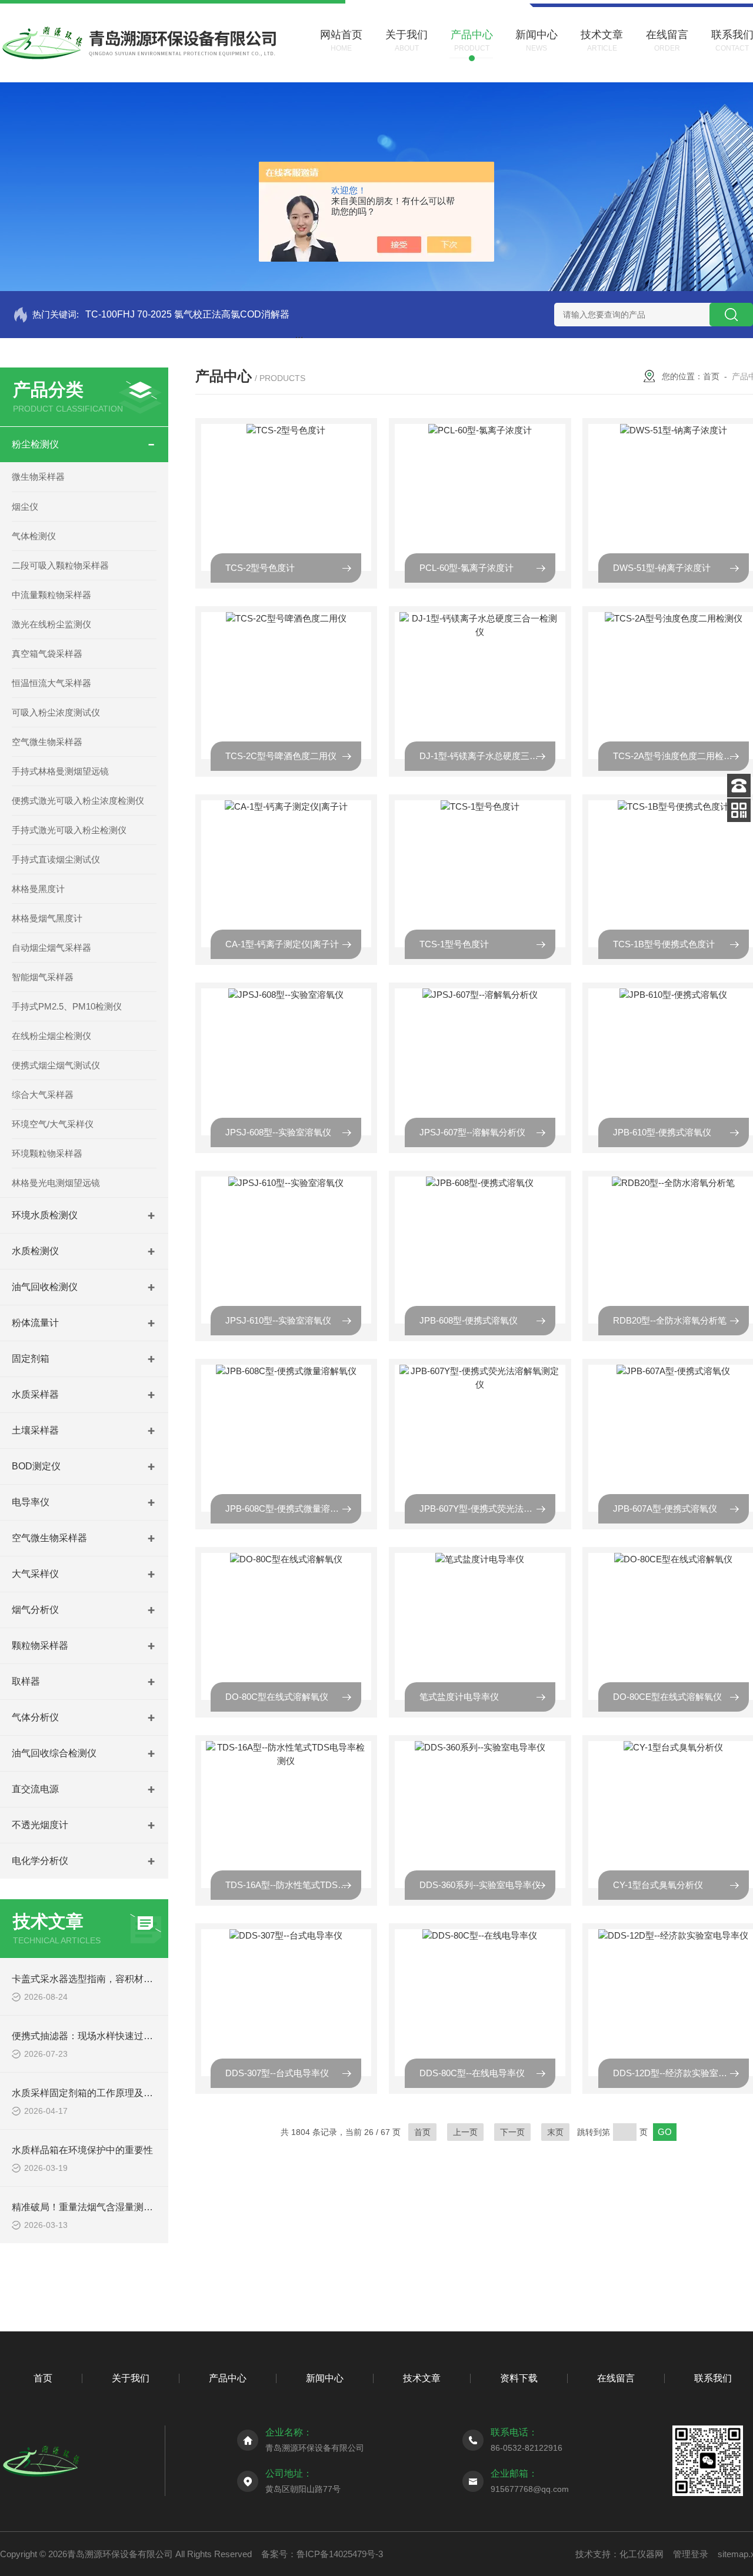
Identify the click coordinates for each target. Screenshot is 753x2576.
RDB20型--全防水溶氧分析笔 (670, 1320)
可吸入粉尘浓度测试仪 (56, 712)
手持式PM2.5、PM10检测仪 (67, 1006)
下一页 (512, 2132)
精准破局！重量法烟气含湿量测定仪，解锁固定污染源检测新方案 (148, 2207)
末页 (555, 2132)
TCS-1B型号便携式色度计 (664, 944)
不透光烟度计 (40, 1825)
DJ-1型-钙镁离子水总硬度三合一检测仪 (487, 756)
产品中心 (228, 2378)
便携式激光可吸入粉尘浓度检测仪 (78, 801)
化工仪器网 (642, 2554)
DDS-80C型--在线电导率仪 (472, 2073)
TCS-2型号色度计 (260, 568)
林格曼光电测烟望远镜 (56, 1183)
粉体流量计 (35, 1323)
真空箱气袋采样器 (47, 654)
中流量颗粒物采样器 (51, 595)
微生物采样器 (38, 477)
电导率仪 (31, 1502)
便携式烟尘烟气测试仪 (56, 1065)
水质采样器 (35, 1394)
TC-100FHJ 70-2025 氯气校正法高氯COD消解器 (187, 314)
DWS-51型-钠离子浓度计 (662, 568)
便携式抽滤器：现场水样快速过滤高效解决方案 (111, 2036)
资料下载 (519, 2378)
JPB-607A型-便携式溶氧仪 (665, 1508)
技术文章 (422, 2378)
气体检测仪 (34, 536)
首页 (711, 376)
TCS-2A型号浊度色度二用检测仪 (677, 756)
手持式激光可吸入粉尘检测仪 (69, 830)
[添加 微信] (739, 810)
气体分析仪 (35, 1717)
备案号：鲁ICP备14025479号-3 (322, 2554)
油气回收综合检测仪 (54, 1753)
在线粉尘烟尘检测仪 (51, 1036)
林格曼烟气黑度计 (47, 918)
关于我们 (131, 2378)
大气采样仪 (35, 1574)
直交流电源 (35, 1789)
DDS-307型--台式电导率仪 (277, 2073)
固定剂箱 (31, 1359)
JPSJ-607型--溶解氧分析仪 (472, 1132)
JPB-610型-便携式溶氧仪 (662, 1132)
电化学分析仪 (40, 1861)
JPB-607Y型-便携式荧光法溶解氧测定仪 (487, 1508)
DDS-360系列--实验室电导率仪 (480, 1885)
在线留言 (616, 2378)
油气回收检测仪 (45, 1287)
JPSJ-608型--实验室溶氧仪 (278, 1132)
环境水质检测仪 (45, 1215)
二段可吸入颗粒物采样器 (60, 565)
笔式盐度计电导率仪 (459, 1697)
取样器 (26, 1681)
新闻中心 (325, 2378)
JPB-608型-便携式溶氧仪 (469, 1320)
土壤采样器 (35, 1430)
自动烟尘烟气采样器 (51, 948)
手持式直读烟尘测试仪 (56, 859)
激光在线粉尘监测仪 (51, 624)
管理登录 (691, 2554)
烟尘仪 (25, 507)
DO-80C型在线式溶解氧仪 (277, 1697)
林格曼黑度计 (38, 889)
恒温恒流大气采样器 (51, 683)
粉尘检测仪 (35, 444)
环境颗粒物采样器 (47, 1153)
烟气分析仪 (35, 1610)
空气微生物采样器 (47, 742)
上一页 (465, 2132)
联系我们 (713, 2378)
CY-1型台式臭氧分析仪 (658, 1885)
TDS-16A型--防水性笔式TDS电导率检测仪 (293, 1885)
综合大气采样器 (43, 1095)
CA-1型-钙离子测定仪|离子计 (282, 944)
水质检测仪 (35, 1251)
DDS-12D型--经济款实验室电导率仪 (681, 2073)
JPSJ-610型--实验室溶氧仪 (278, 1320)
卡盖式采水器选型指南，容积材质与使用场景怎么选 (120, 1979)
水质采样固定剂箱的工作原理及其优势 (92, 2093)
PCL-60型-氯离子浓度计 (467, 568)
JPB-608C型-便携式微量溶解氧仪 (291, 1508)
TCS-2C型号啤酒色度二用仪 (281, 756)
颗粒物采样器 (40, 1646)
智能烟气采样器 (43, 977)
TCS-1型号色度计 (454, 944)
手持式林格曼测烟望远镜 (60, 771)
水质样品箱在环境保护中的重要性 (82, 2150)
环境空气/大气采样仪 (53, 1124)
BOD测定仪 (36, 1466)
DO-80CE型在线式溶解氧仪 (667, 1697)
